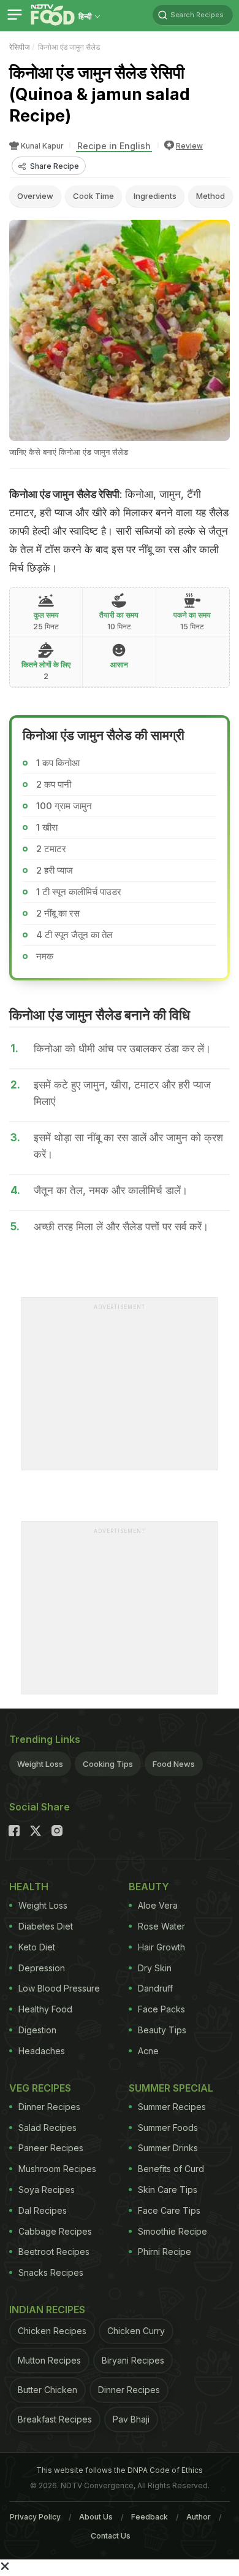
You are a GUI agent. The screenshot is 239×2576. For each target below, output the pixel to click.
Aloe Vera (158, 1905)
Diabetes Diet (46, 1926)
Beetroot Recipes (54, 2252)
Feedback (150, 2517)
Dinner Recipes (49, 2107)
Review (189, 146)
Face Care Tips (169, 2210)
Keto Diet (37, 1947)
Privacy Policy (35, 2517)
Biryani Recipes (133, 2360)
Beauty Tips (162, 2030)
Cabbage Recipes (55, 2231)
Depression (42, 1968)
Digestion (37, 2030)
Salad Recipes (47, 2128)
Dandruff (155, 1988)
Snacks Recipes (51, 2272)
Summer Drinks (168, 2148)
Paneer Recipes (51, 2148)
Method (211, 196)
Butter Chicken (47, 2390)
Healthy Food (45, 2009)
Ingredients (155, 196)
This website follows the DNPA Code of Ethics (120, 2470)
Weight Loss (40, 1764)
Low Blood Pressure (59, 1988)
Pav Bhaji (131, 2419)
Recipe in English (114, 146)
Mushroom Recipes (57, 2169)
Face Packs (161, 2009)
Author (199, 2517)
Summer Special (171, 2088)
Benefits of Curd (171, 2169)
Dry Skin (155, 1968)
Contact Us (111, 2536)
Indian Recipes (47, 2310)
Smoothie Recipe (173, 2231)
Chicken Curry (136, 2331)
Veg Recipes (40, 2088)
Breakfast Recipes (55, 2419)
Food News (174, 1764)
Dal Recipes (43, 2210)
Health (29, 1887)
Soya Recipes (47, 2190)
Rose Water (161, 1926)
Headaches (42, 2051)
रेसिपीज (19, 47)
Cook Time (93, 196)
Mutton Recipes (49, 2360)
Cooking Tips (108, 1764)
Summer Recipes (172, 2107)
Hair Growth (161, 1947)
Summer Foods (168, 2128)
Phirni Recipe (165, 2252)
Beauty (149, 1887)
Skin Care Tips (168, 2190)
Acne (148, 2051)
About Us (96, 2517)
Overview (35, 196)
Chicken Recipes (52, 2331)
